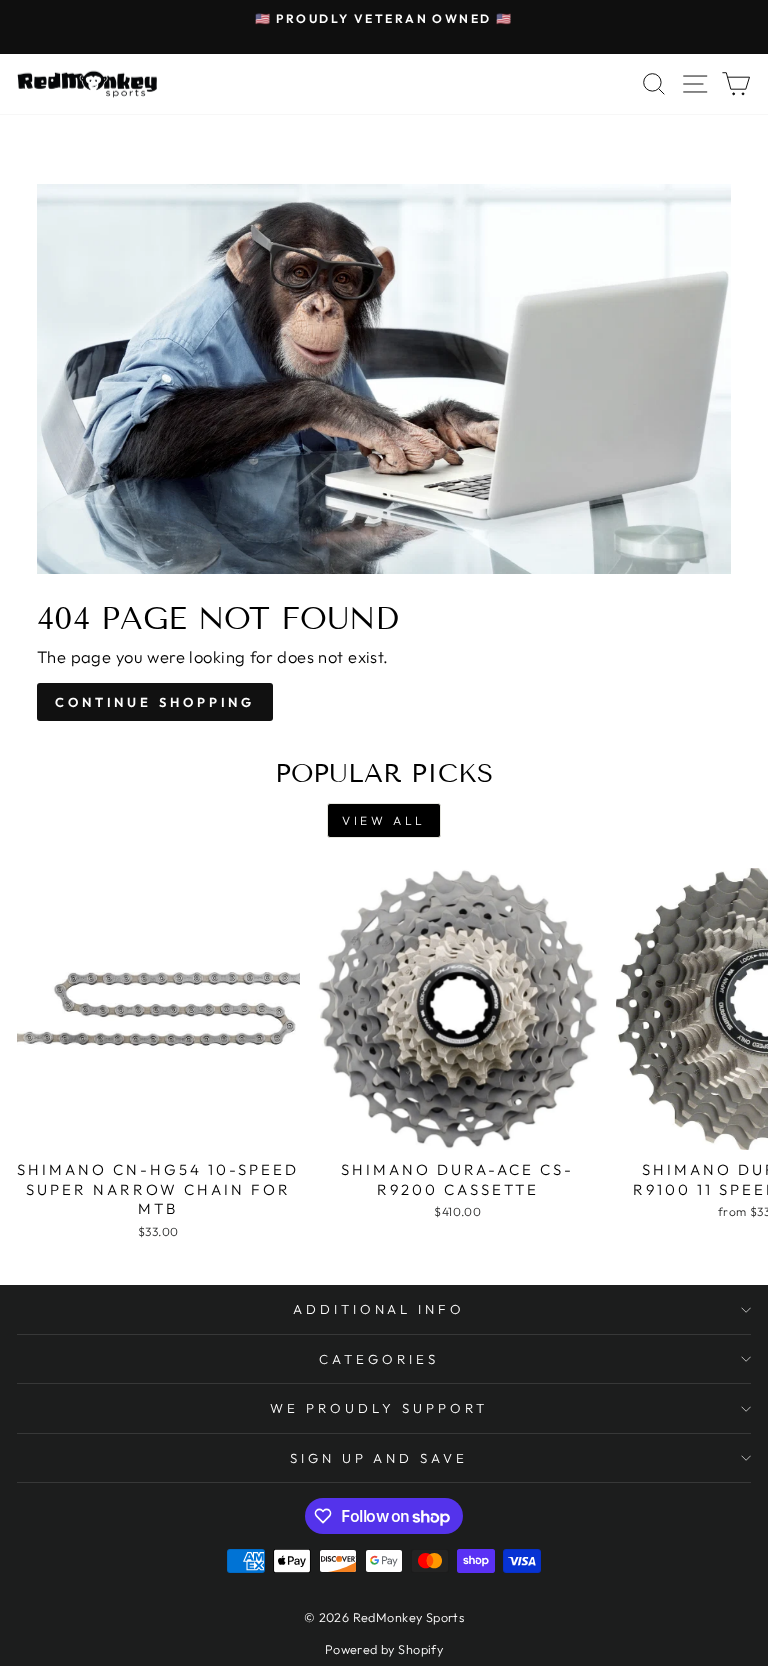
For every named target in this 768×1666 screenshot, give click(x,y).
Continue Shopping (155, 702)
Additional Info (379, 1309)
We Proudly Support (379, 1408)
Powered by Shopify (384, 1649)
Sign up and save (379, 1458)
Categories (379, 1359)
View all (384, 820)
